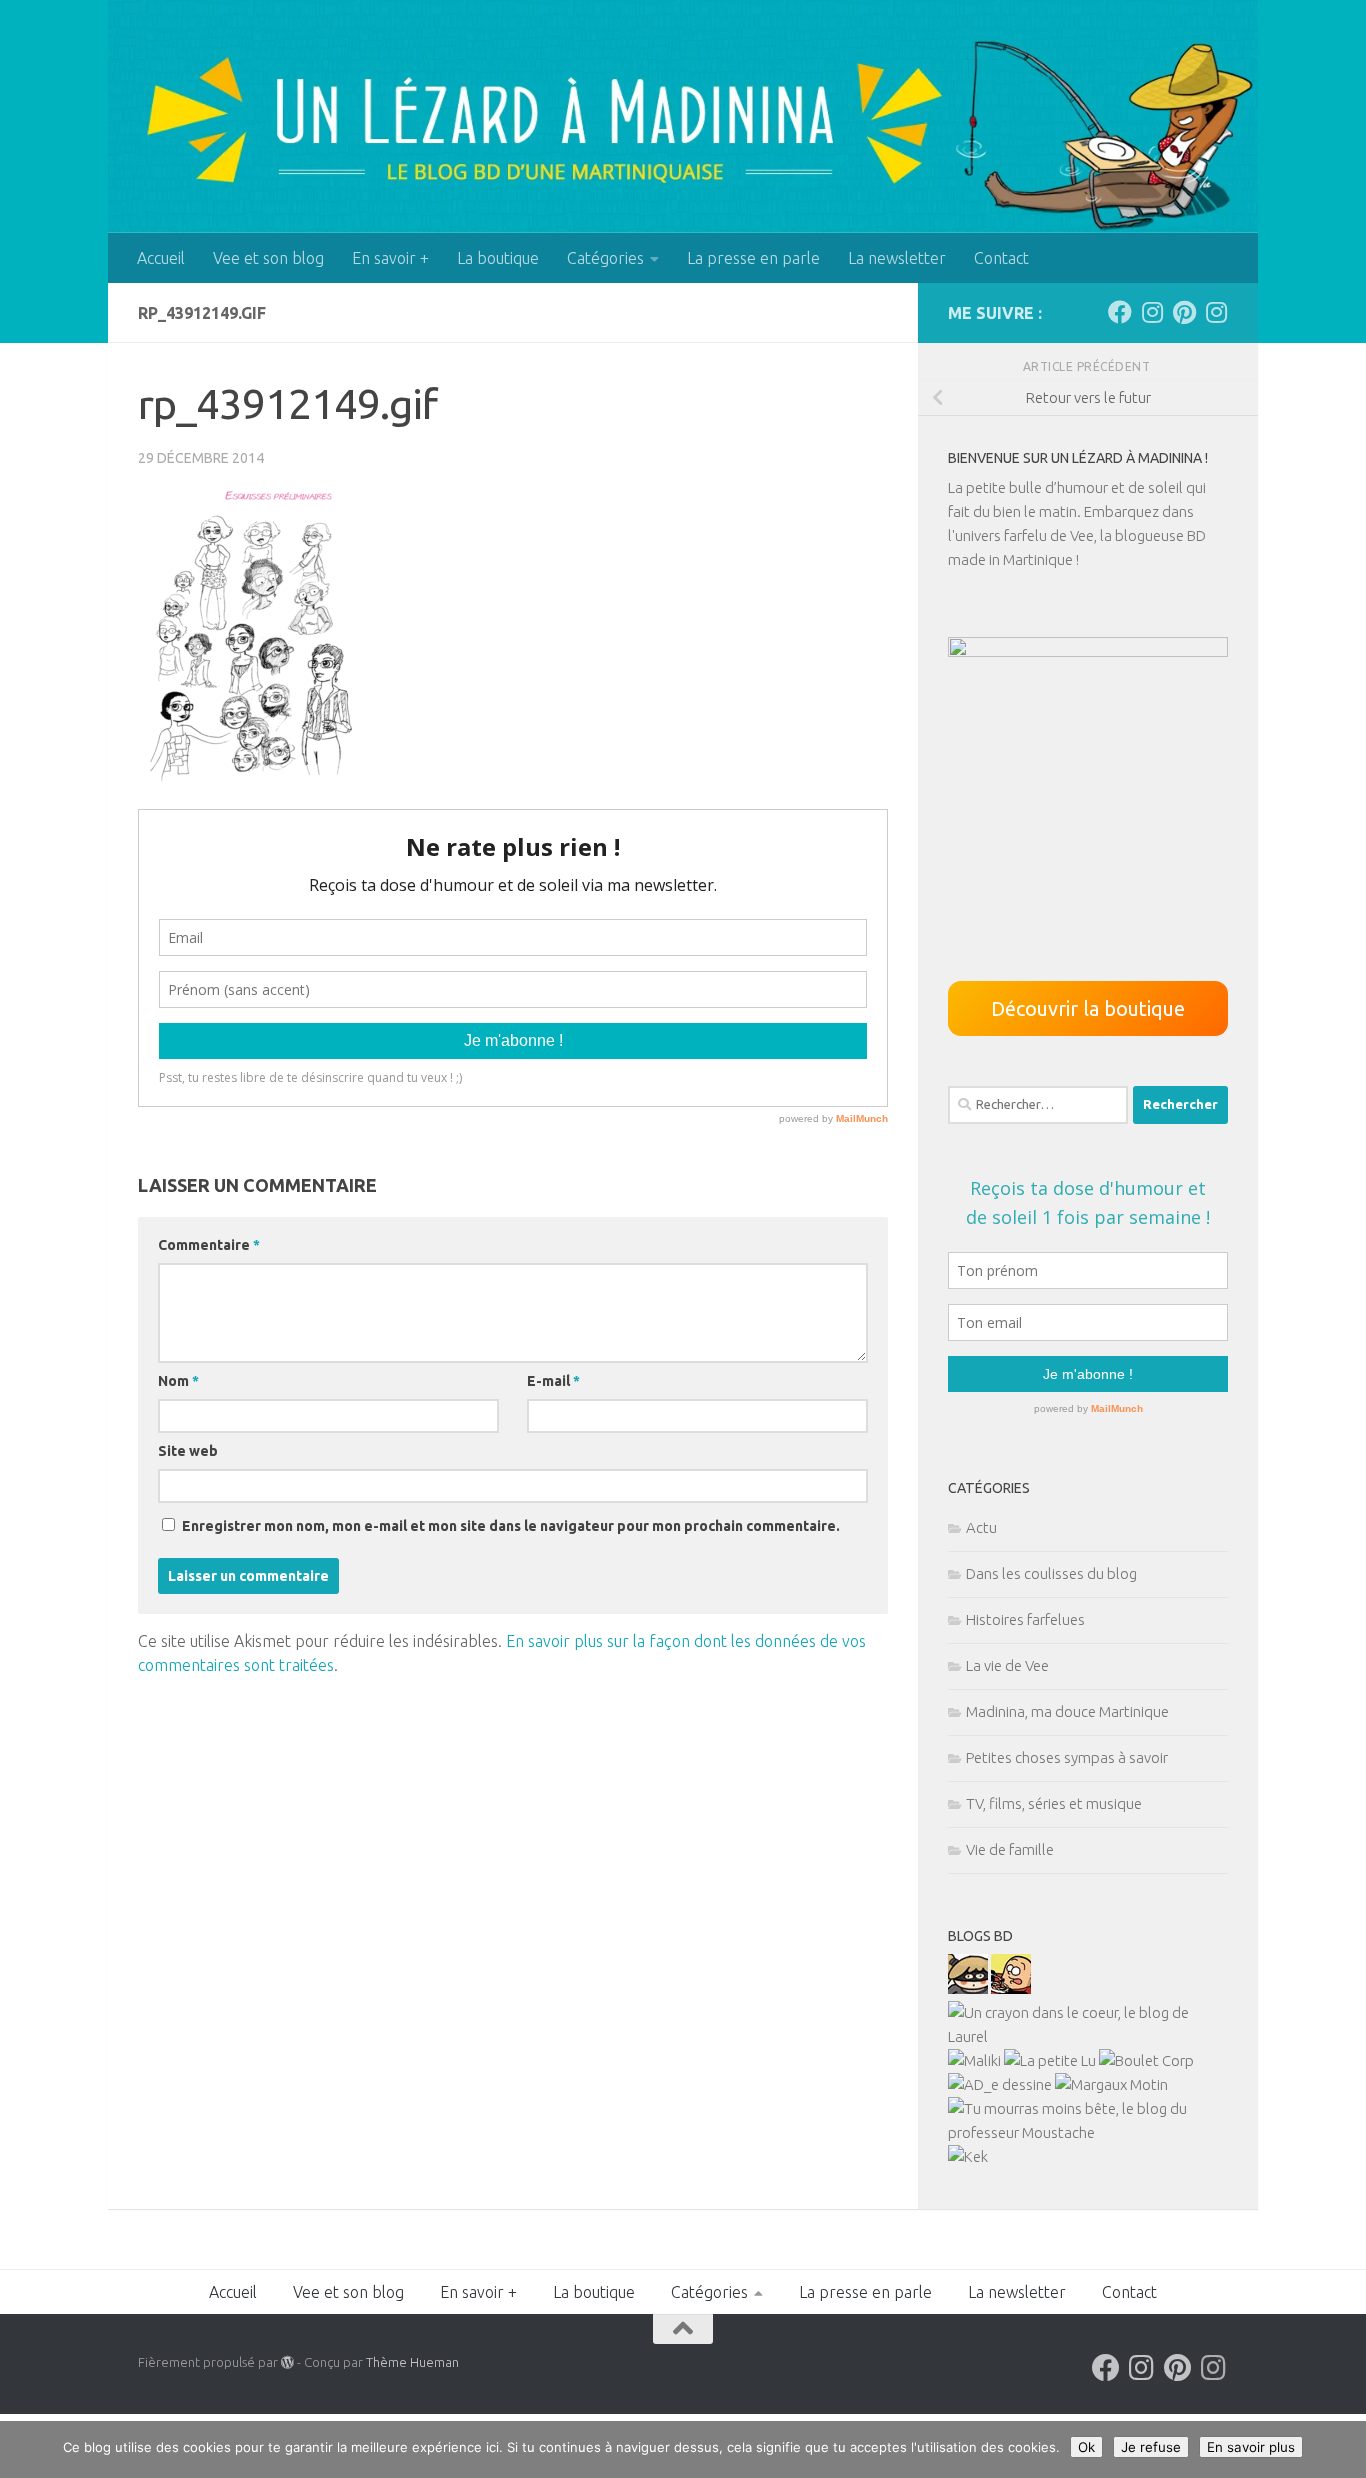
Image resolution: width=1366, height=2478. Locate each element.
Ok (1086, 2447)
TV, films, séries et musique (1054, 1803)
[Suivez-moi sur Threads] (1216, 312)
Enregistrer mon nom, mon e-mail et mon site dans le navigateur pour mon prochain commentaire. (511, 1526)
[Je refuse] (1341, 2450)
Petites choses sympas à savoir (1067, 1757)
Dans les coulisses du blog (1051, 1573)
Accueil (161, 258)
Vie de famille (1010, 1849)
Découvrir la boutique (1088, 1008)
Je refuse (1151, 2447)
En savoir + (390, 258)
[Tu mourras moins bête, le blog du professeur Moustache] (1088, 2132)
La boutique (498, 258)
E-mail (553, 1381)
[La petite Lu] (1050, 2060)
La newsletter (897, 258)
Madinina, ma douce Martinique (1067, 1711)
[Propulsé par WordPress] (287, 2362)
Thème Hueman (412, 2362)
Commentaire (209, 1245)
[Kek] (968, 2156)
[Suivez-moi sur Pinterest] (1184, 312)
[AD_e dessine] (1000, 2084)
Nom (178, 1381)
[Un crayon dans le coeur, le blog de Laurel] (1088, 2036)
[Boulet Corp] (1146, 2060)
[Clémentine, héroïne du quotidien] (968, 1988)
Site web (188, 1451)
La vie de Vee (1007, 1665)
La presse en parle (753, 258)
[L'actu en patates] (1011, 1988)
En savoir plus (1251, 2447)
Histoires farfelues (1025, 1619)
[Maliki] (974, 2060)
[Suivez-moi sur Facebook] (1120, 312)
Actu (981, 1527)
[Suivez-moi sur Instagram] (1152, 312)
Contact (1001, 258)
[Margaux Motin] (1111, 2084)
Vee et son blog (268, 258)
